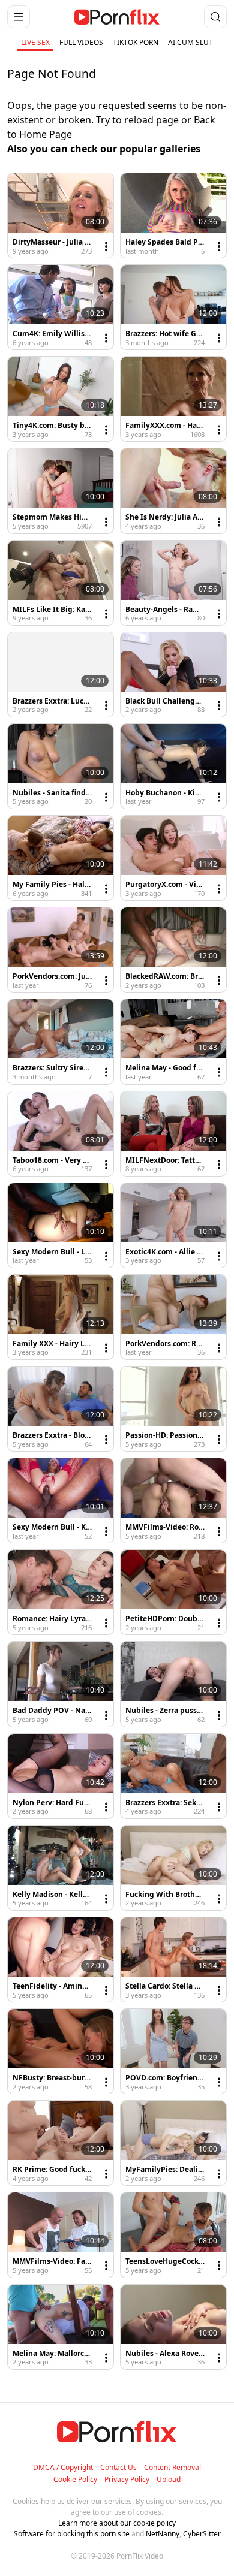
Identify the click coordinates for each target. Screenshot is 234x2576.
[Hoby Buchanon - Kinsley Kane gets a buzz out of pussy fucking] (173, 766)
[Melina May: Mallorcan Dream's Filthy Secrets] (61, 2327)
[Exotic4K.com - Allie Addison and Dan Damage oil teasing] (173, 1225)
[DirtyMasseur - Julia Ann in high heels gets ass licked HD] (61, 215)
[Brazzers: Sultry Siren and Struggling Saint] (61, 1041)
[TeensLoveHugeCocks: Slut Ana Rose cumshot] (173, 2235)
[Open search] (215, 17)
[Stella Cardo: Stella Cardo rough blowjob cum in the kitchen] (173, 1960)
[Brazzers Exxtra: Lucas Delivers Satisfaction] (61, 675)
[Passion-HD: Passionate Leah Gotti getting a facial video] (173, 1409)
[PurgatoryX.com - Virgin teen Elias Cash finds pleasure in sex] (173, 858)
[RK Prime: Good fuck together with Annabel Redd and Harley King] (61, 2143)
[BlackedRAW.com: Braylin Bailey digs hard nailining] (173, 950)
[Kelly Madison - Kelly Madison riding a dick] (61, 1868)
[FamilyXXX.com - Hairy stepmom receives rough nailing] (173, 399)
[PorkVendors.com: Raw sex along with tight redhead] (173, 1317)
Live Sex (35, 42)
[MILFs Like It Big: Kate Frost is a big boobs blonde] (61, 583)
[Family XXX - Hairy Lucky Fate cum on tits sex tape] (61, 1317)
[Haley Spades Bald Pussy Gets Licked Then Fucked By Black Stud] (173, 215)
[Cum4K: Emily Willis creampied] (61, 307)
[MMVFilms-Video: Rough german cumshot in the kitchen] (173, 1500)
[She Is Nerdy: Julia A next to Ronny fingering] (173, 491)
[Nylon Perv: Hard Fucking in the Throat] (61, 1776)
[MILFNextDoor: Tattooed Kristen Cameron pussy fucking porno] (173, 1134)
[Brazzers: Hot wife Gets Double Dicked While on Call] (173, 307)
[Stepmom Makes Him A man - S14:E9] (61, 491)
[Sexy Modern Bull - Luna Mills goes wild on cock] (61, 1225)
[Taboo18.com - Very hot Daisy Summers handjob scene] (61, 1134)
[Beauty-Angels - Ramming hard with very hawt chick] (173, 583)
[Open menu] (19, 17)
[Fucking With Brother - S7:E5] (173, 1868)
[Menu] (106, 246)
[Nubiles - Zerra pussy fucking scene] (173, 1684)
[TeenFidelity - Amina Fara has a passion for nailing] (61, 1960)
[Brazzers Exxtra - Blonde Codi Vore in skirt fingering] (61, 1409)
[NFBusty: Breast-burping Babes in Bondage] (61, 2051)
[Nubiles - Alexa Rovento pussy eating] (173, 2327)
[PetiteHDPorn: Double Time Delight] (173, 1592)
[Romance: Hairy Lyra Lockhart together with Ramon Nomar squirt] (61, 1592)
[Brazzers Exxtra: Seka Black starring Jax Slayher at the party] (173, 1776)
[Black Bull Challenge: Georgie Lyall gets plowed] (173, 675)
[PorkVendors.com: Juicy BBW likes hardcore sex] (61, 950)
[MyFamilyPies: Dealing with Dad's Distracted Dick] (173, 2143)
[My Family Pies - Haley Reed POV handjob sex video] (61, 858)
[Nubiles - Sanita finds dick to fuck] (61, 766)
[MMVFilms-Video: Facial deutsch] (61, 2235)
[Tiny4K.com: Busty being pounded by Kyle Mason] (61, 399)
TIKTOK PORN (136, 42)
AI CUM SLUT (190, 42)
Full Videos (81, 42)
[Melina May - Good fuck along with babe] (173, 1041)
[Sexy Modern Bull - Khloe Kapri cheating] (61, 1500)
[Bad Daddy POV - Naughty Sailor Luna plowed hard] (61, 1684)
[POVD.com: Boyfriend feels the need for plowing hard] (173, 2051)
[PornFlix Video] (117, 17)
